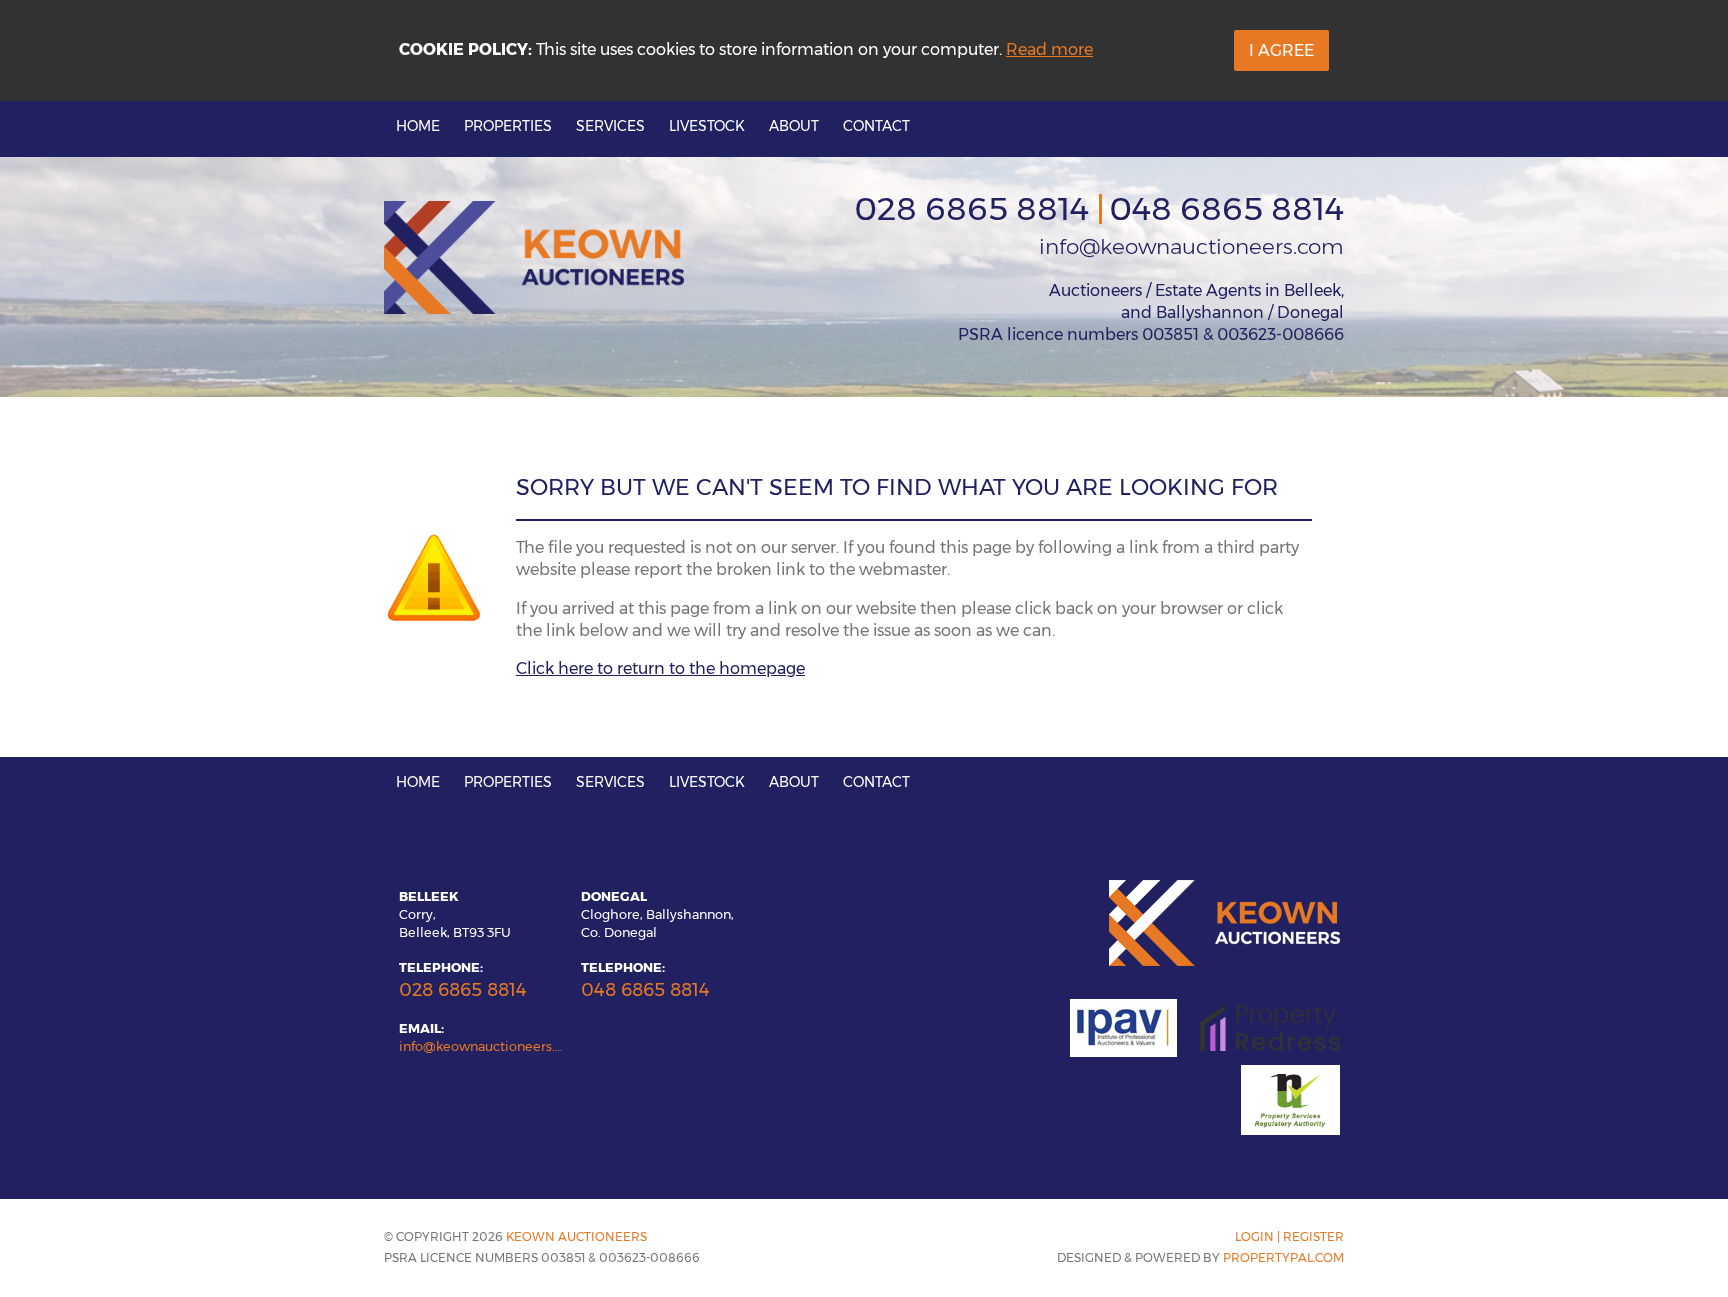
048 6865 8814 (1226, 208)
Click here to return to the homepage (660, 668)
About (794, 126)
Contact (876, 126)
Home (418, 126)
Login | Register (1289, 1236)
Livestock (707, 126)
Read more (1049, 49)
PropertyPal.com (1283, 1257)
